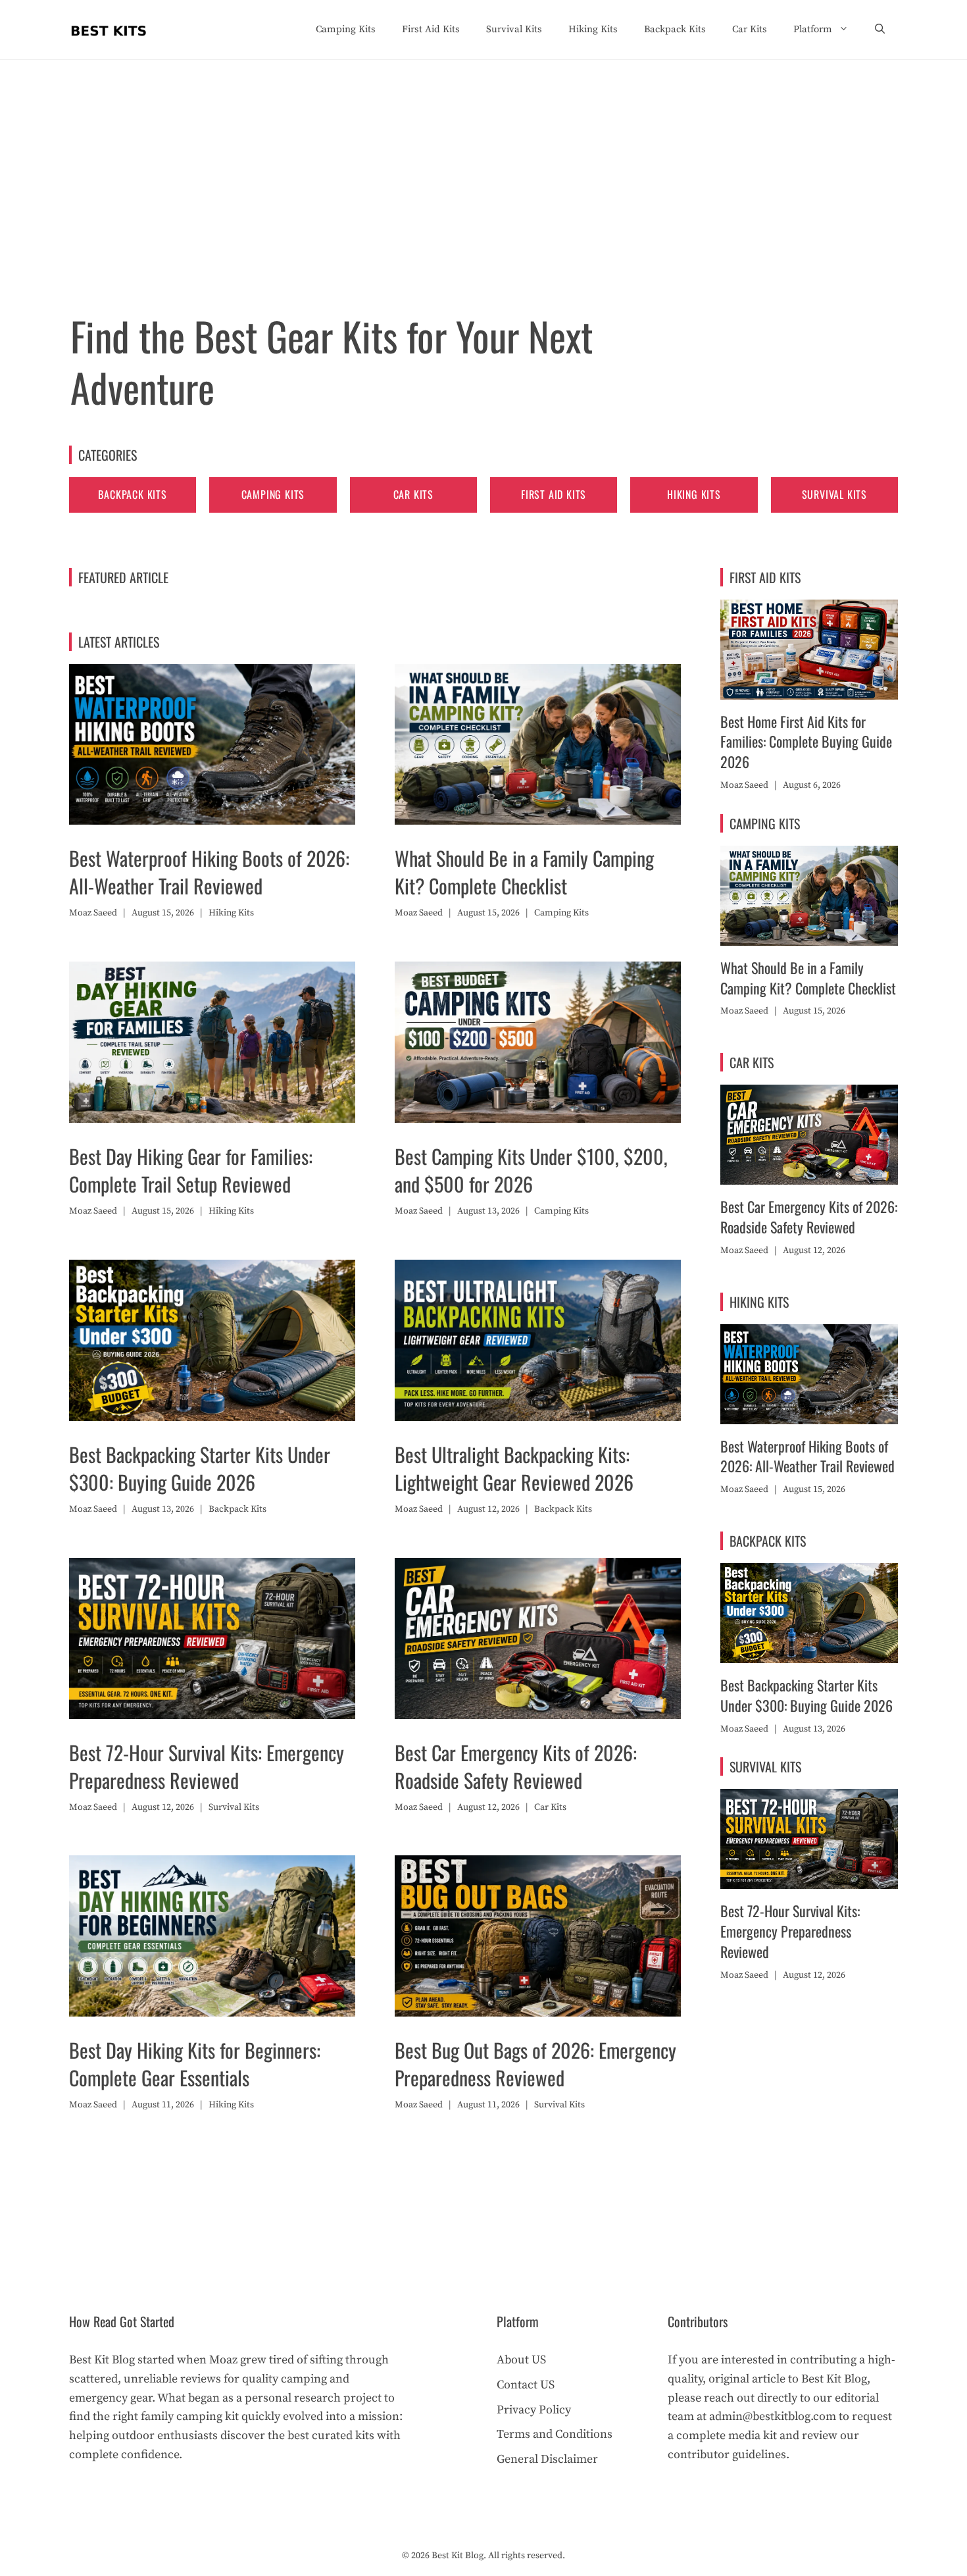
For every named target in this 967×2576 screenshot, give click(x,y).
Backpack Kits (675, 29)
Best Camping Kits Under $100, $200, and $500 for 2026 (531, 1170)
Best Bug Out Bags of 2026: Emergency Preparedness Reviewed (535, 2064)
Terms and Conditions (555, 2434)
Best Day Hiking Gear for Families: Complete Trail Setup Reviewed (191, 1170)
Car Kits (750, 29)
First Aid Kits (431, 29)
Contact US (526, 2385)
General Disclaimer (547, 2459)
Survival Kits (514, 29)
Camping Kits (346, 29)
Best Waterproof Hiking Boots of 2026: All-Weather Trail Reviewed (209, 872)
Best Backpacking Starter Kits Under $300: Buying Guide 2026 (200, 1468)
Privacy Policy (534, 2410)
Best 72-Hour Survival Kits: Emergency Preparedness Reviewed (207, 1766)
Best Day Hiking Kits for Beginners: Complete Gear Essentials (195, 2064)
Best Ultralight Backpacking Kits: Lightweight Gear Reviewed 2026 (514, 1468)
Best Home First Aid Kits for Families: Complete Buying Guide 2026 (806, 742)
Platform (813, 29)
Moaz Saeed (93, 913)
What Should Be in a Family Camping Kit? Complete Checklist (524, 872)
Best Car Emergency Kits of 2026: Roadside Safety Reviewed (516, 1766)
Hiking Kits (593, 29)
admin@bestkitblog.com (773, 2416)
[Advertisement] (484, 159)
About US (521, 2360)
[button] (880, 30)
